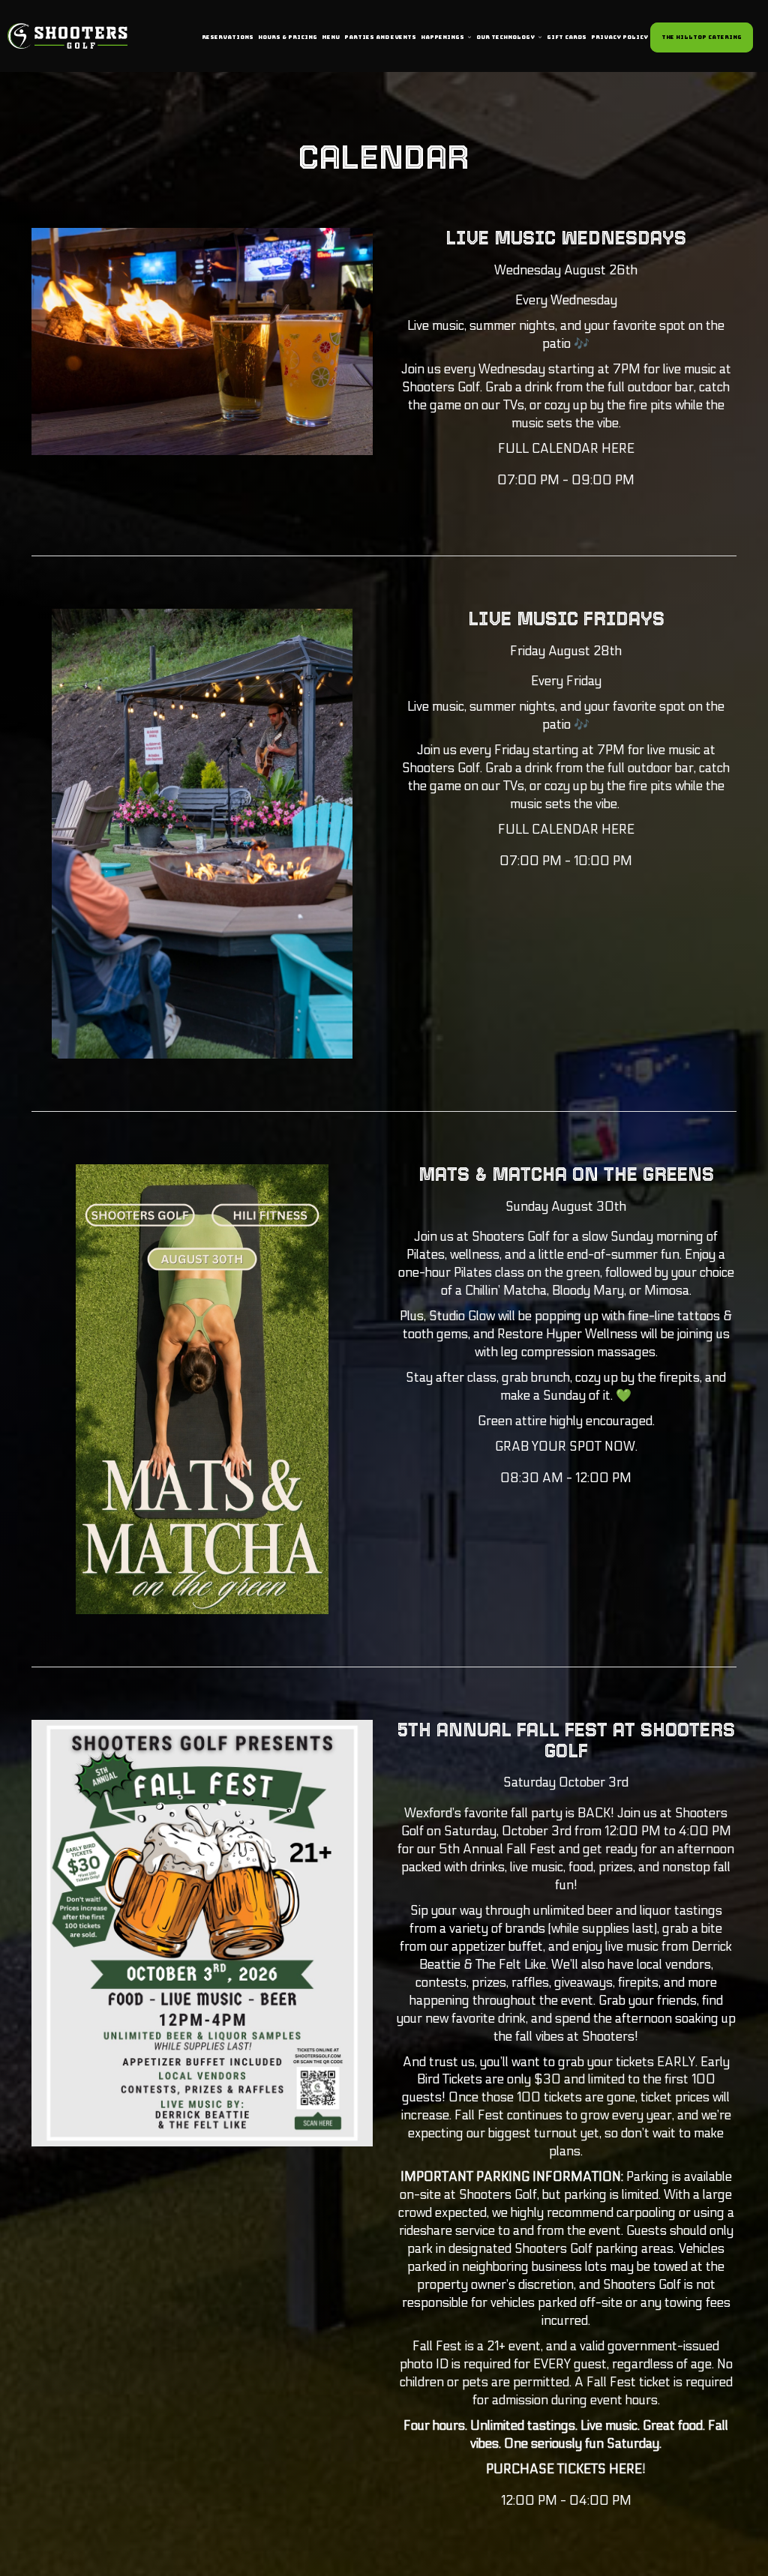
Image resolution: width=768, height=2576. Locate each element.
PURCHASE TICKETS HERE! (566, 2470)
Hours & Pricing (288, 37)
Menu (331, 37)
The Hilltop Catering (702, 37)
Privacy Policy (619, 37)
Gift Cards (567, 37)
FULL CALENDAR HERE (566, 449)
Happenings (443, 37)
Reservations (228, 37)
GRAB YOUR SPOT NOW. (566, 1447)
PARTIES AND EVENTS (380, 37)
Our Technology (506, 37)
